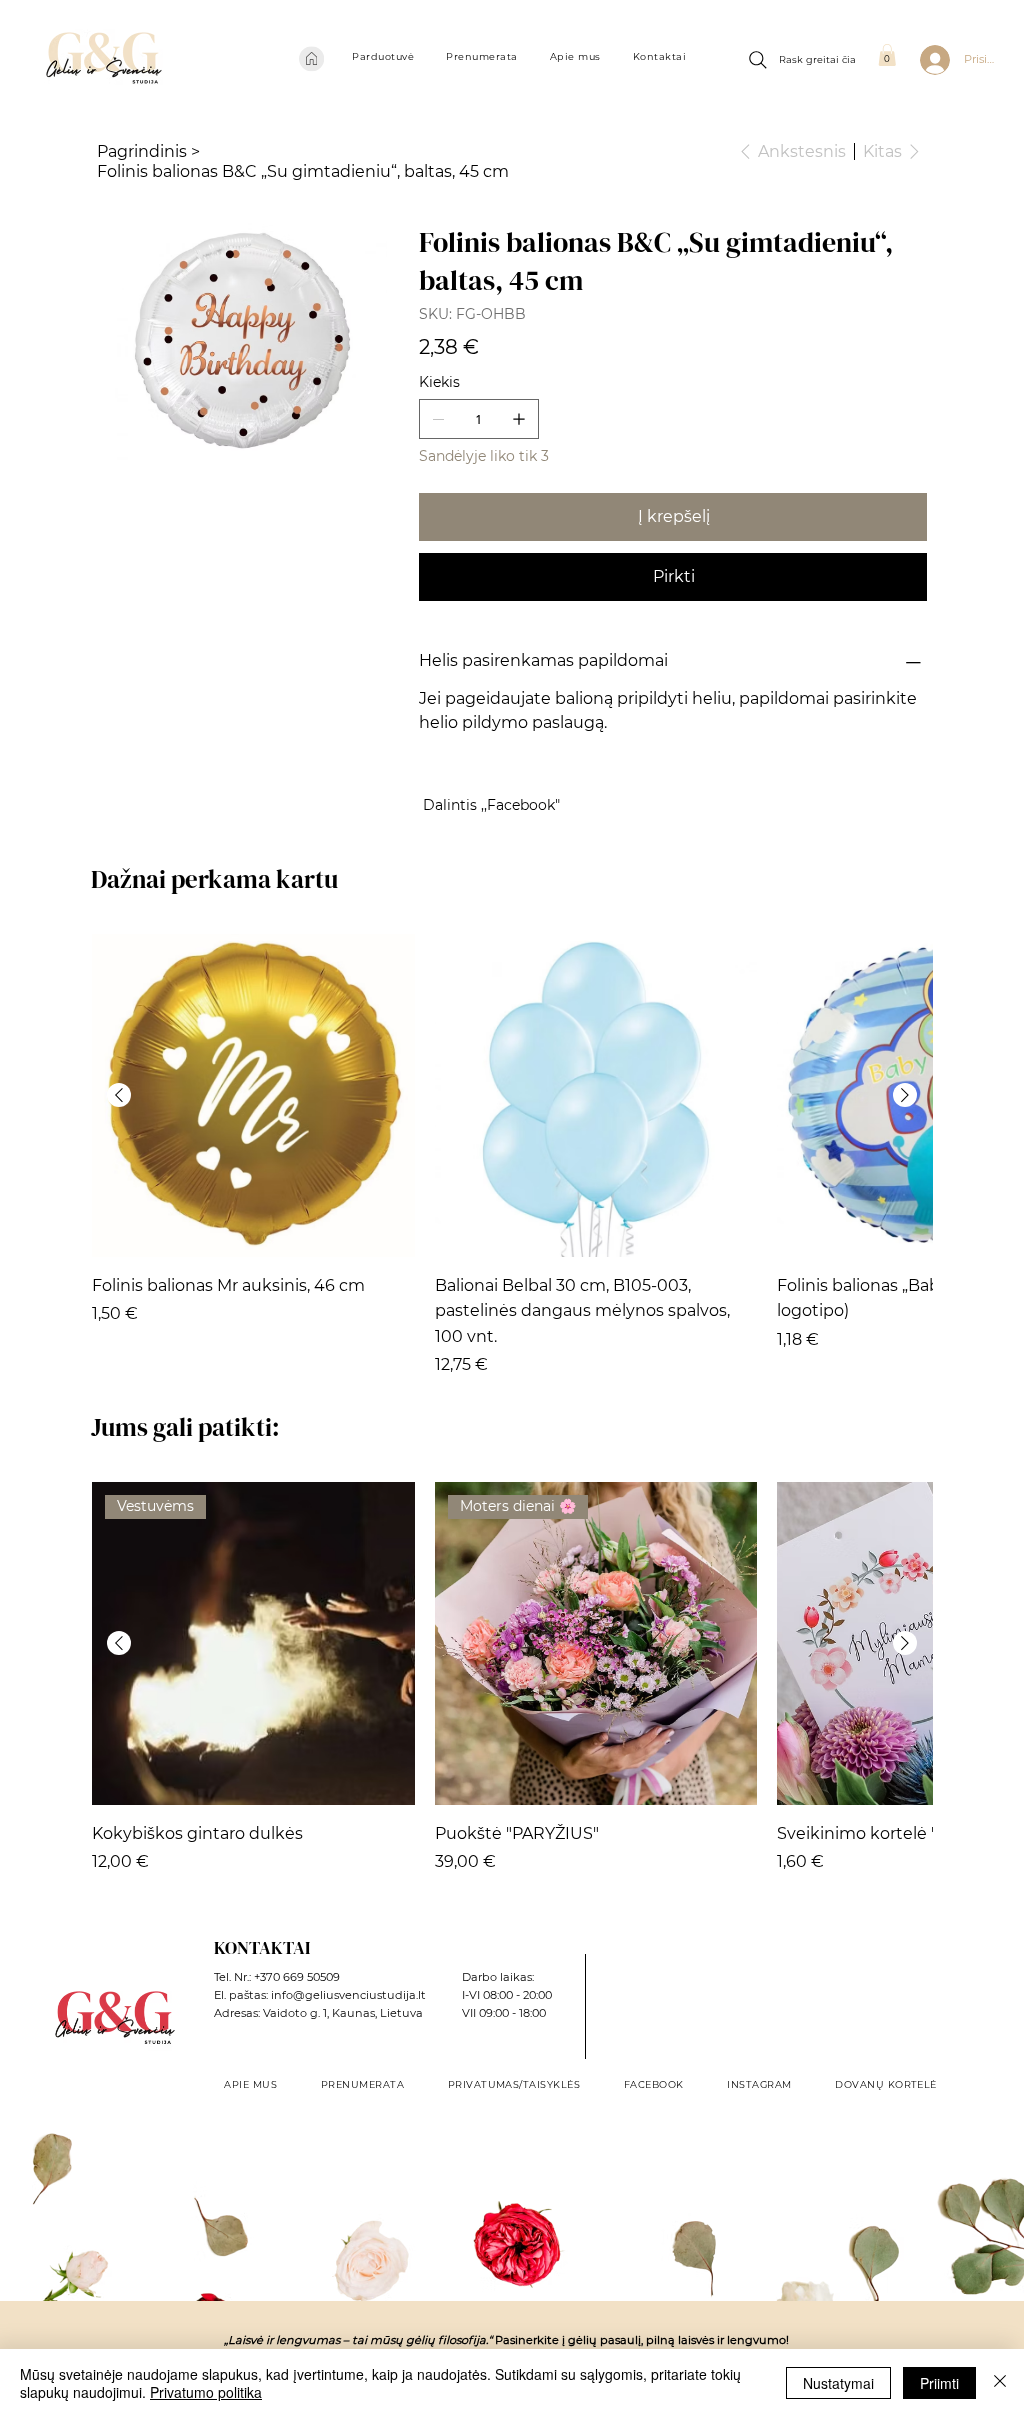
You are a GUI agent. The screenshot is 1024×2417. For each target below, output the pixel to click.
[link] (887, 55)
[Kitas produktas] (905, 1095)
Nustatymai (838, 2383)
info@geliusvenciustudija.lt (348, 1995)
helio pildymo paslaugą (511, 722)
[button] (383, 56)
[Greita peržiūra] (253, 1095)
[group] (512, 1155)
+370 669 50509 (297, 1977)
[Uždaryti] (1000, 2383)
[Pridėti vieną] (519, 419)
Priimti (939, 2383)
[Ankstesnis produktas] (119, 1095)
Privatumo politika (206, 2392)
